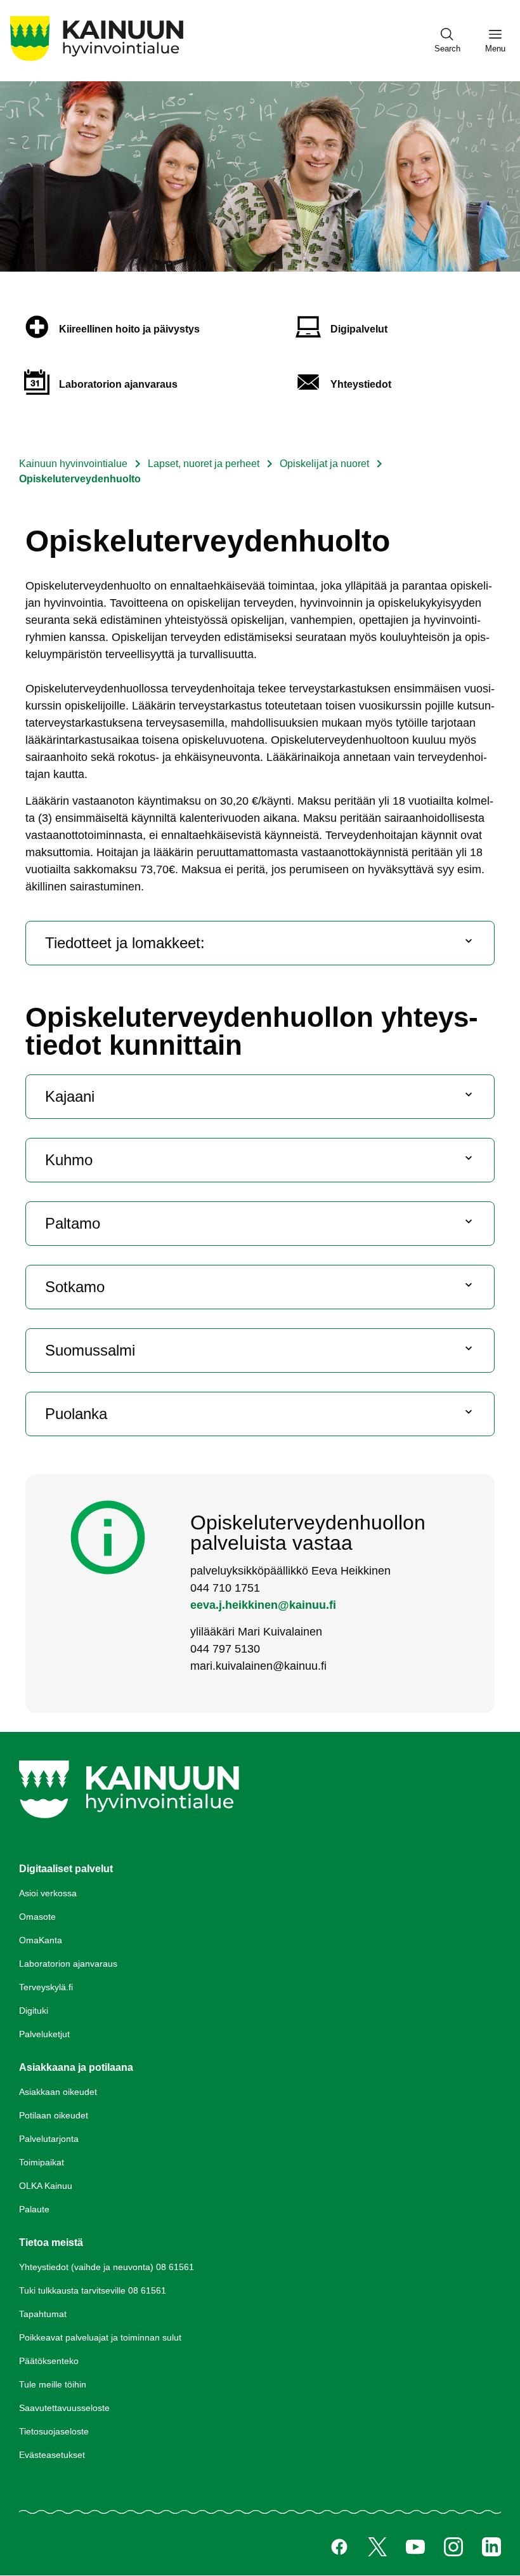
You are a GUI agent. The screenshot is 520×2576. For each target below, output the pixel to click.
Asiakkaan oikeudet (58, 2092)
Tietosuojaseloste (54, 2431)
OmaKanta (41, 1940)
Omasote (37, 1917)
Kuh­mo (69, 1160)
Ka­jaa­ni (70, 1096)
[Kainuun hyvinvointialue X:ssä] (377, 2547)
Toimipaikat (42, 2162)
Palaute (34, 2209)
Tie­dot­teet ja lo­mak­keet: (125, 943)
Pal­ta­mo (73, 1223)
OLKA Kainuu (46, 2186)
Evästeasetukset (52, 2455)
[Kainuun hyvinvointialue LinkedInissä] (491, 2547)
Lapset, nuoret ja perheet (204, 464)
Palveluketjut (44, 2034)
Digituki (34, 2011)
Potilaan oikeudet (54, 2115)
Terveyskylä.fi (46, 1987)
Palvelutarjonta (49, 2139)
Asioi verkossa (48, 1893)
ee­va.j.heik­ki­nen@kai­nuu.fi (263, 1605)
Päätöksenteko (49, 2361)
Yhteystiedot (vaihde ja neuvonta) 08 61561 (107, 2267)
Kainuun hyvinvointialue (73, 464)
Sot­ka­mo (75, 1287)
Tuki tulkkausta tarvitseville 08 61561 (93, 2290)
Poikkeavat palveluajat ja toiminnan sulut (100, 2337)
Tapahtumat (43, 2314)
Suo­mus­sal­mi (90, 1350)
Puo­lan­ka (76, 1414)
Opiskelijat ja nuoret (326, 464)
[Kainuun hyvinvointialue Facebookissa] (339, 2547)
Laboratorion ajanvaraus (68, 1964)
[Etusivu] (97, 61)
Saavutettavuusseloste (64, 2408)
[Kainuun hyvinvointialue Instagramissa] (453, 2547)
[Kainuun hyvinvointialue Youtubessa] (415, 2547)
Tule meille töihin (53, 2384)
